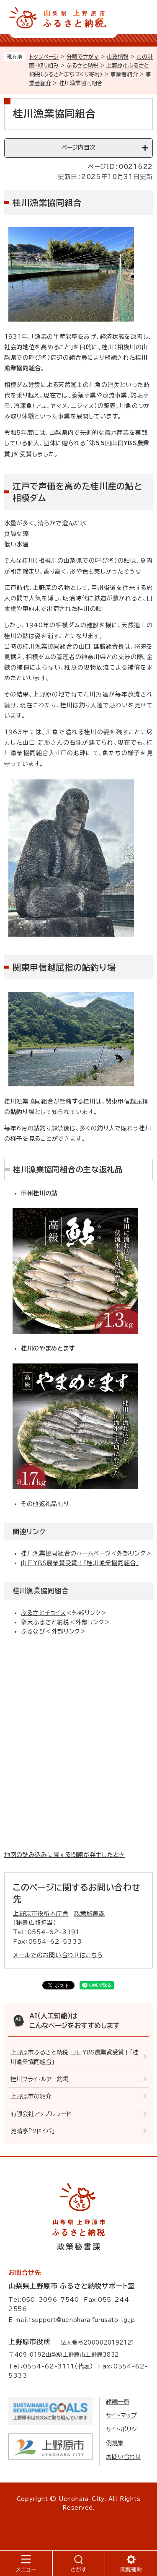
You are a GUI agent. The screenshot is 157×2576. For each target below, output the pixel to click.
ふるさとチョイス (44, 1613)
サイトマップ (121, 2415)
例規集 (115, 2443)
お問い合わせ (124, 2457)
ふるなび (33, 1631)
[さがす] (79, 2563)
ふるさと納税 (82, 66)
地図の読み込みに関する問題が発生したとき (65, 1855)
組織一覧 (118, 2402)
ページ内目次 (78, 148)
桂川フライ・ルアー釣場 (40, 2079)
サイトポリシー (124, 2429)
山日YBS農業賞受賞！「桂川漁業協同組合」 (80, 1563)
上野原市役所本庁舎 (41, 1914)
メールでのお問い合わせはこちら (58, 1955)
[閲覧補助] (131, 2563)
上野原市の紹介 (31, 2096)
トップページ (44, 57)
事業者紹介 (124, 74)
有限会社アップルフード (41, 2114)
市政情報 (118, 57)
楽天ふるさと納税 (45, 1622)
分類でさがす (83, 57)
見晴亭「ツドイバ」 (33, 2131)
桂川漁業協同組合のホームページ (66, 1553)
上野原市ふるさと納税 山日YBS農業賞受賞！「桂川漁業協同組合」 (75, 2057)
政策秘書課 (90, 1914)
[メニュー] (26, 2563)
